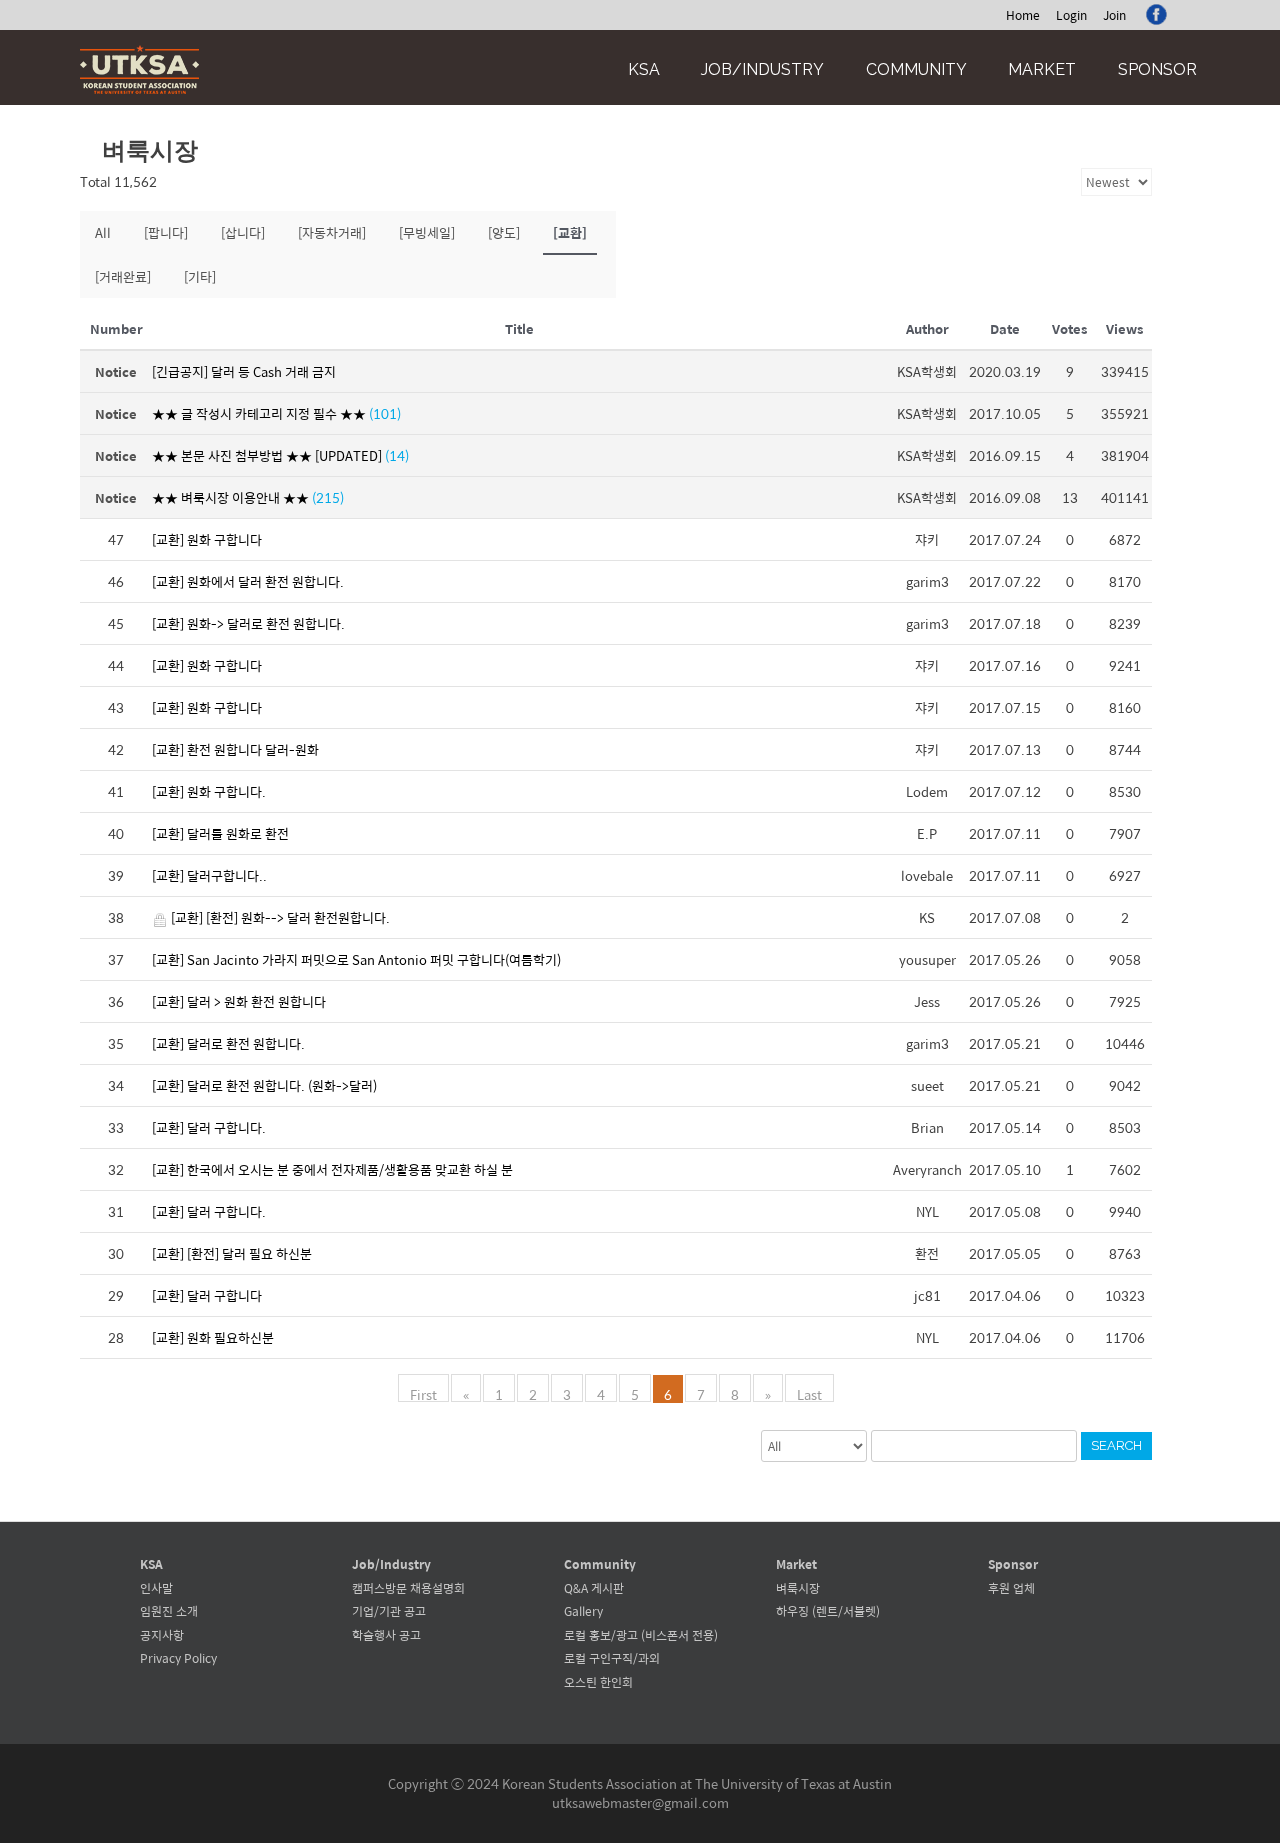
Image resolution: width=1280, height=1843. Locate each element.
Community (916, 69)
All (103, 232)
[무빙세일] (427, 232)
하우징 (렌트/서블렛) (828, 1611)
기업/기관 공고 (389, 1611)
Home (1023, 15)
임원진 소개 (169, 1611)
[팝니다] (166, 232)
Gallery (583, 1611)
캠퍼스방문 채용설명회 (408, 1588)
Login (1071, 15)
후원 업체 (1011, 1588)
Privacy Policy (178, 1658)
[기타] (200, 276)
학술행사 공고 (386, 1635)
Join (1114, 15)
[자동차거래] (332, 232)
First (423, 1393)
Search (1116, 1445)
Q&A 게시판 (594, 1588)
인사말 (156, 1588)
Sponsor (1157, 69)
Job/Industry (762, 69)
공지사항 (162, 1635)
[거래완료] (123, 276)
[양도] (504, 232)
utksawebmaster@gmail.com (640, 1802)
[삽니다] (243, 232)
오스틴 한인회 (598, 1682)
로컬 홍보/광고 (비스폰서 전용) (641, 1635)
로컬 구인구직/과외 (612, 1658)
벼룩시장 (798, 1588)
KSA (644, 69)
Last (809, 1393)
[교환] (570, 232)
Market (1042, 69)
